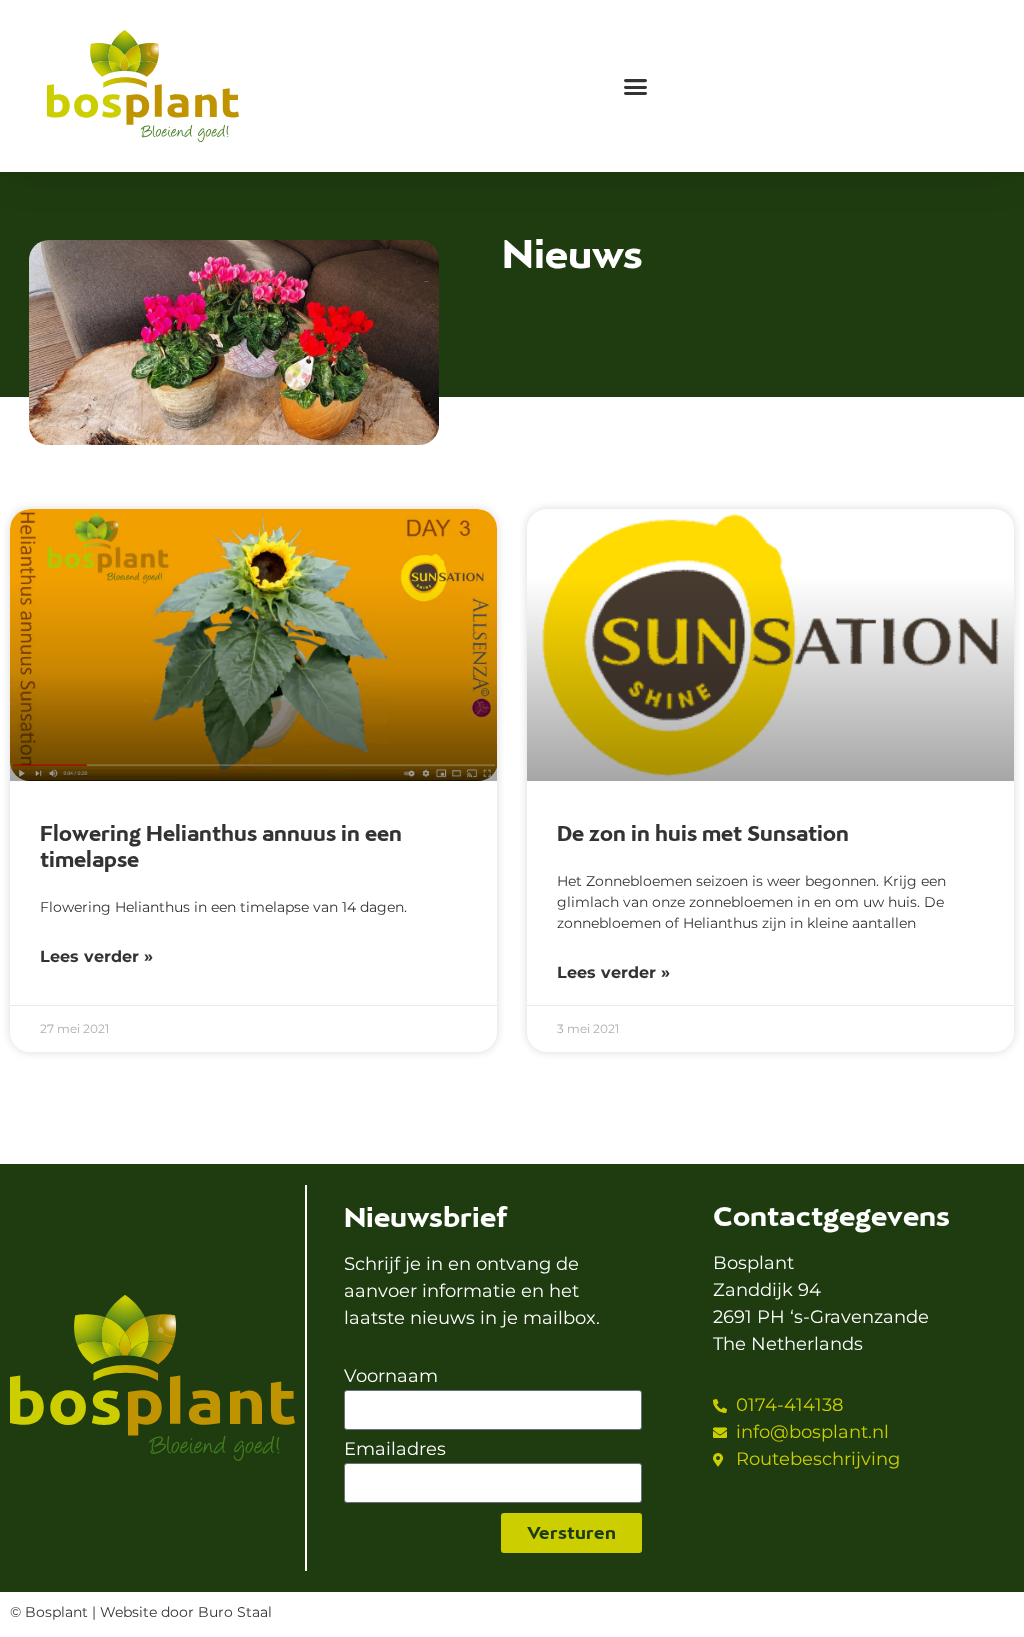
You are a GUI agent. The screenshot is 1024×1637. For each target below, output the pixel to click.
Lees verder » (96, 956)
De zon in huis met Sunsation (703, 833)
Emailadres (395, 1450)
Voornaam (391, 1377)
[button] (635, 86)
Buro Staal (235, 1612)
